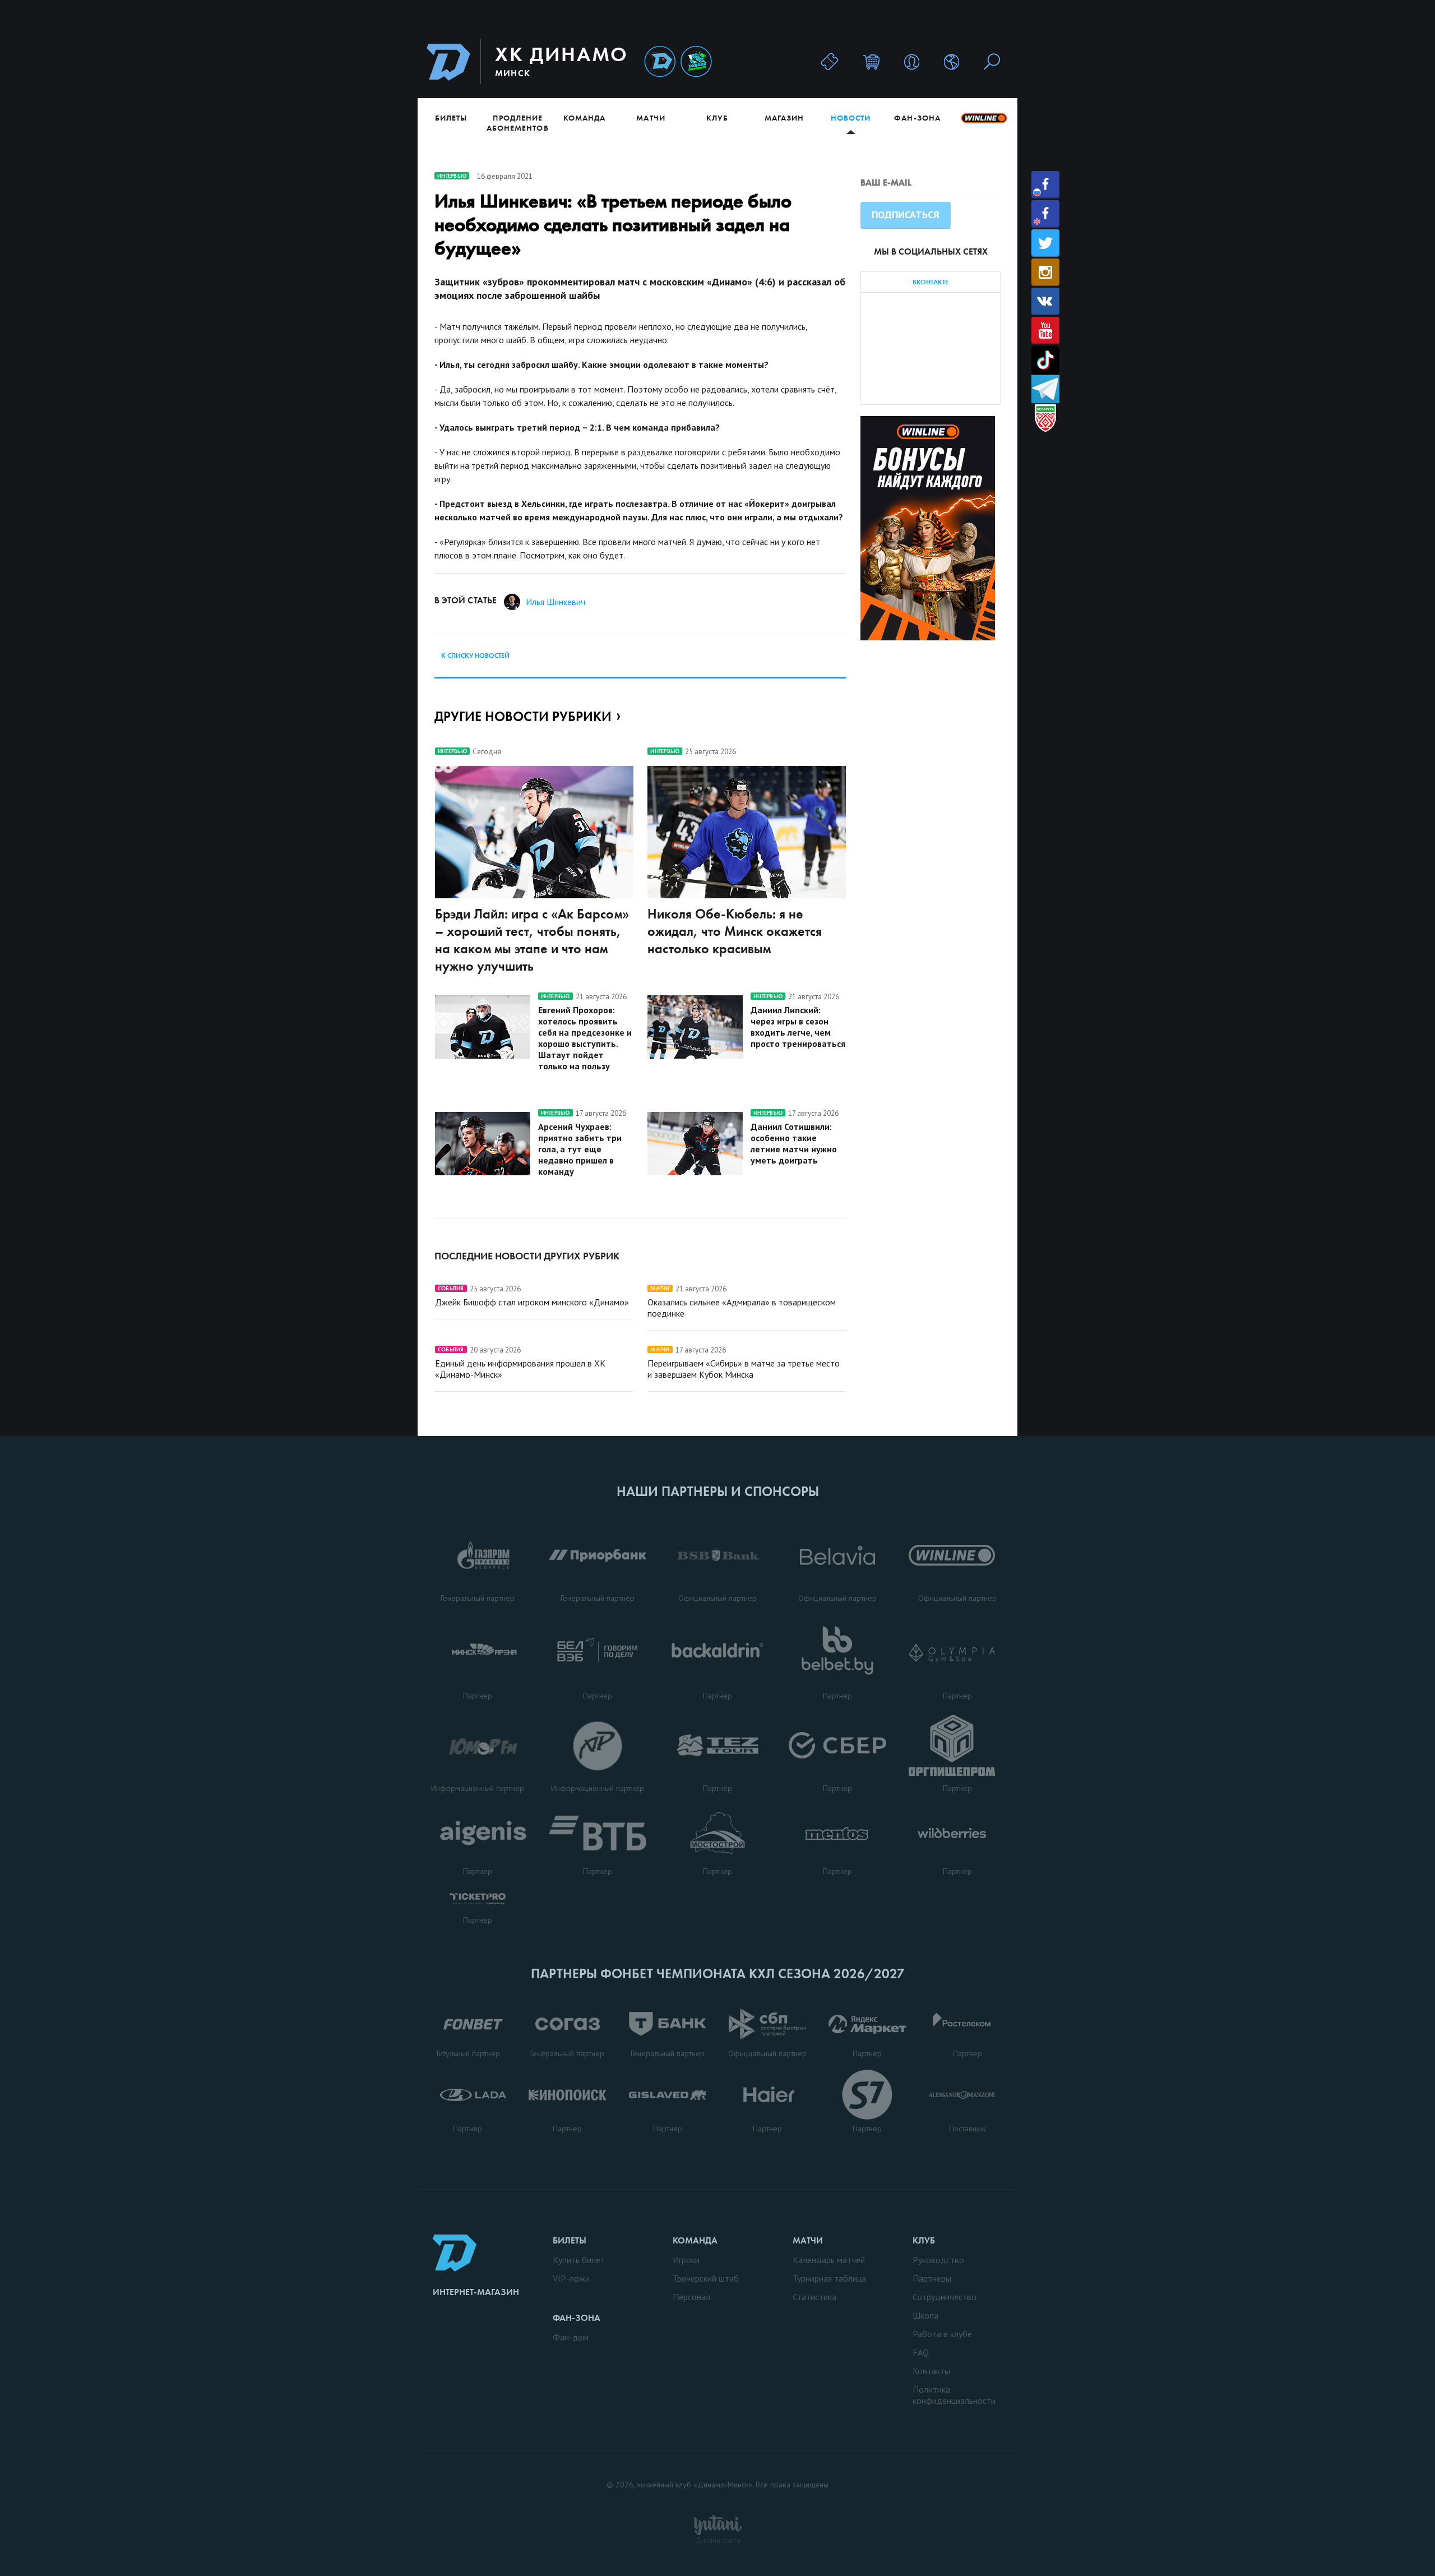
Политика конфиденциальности (954, 2395)
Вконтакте (1045, 301)
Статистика (814, 2297)
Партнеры (932, 2278)
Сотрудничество (945, 2297)
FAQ (921, 2352)
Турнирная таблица (829, 2278)
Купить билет (579, 2260)
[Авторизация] (912, 61)
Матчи (651, 118)
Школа (925, 2315)
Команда (584, 118)
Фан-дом (571, 2337)
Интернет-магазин (476, 2292)
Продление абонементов (518, 123)
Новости (851, 118)
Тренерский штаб (706, 2278)
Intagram (1045, 272)
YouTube (1045, 331)
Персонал (691, 2297)
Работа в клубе (942, 2334)
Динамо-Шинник (660, 62)
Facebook (1045, 185)
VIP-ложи (571, 2278)
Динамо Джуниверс (696, 62)
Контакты (931, 2371)
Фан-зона (917, 118)
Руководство (938, 2260)
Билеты (451, 118)
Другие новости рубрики (523, 716)
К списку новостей (475, 655)
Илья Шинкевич (556, 602)
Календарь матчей (829, 2260)
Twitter (1045, 243)
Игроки (686, 2260)
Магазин (784, 118)
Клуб (717, 118)
